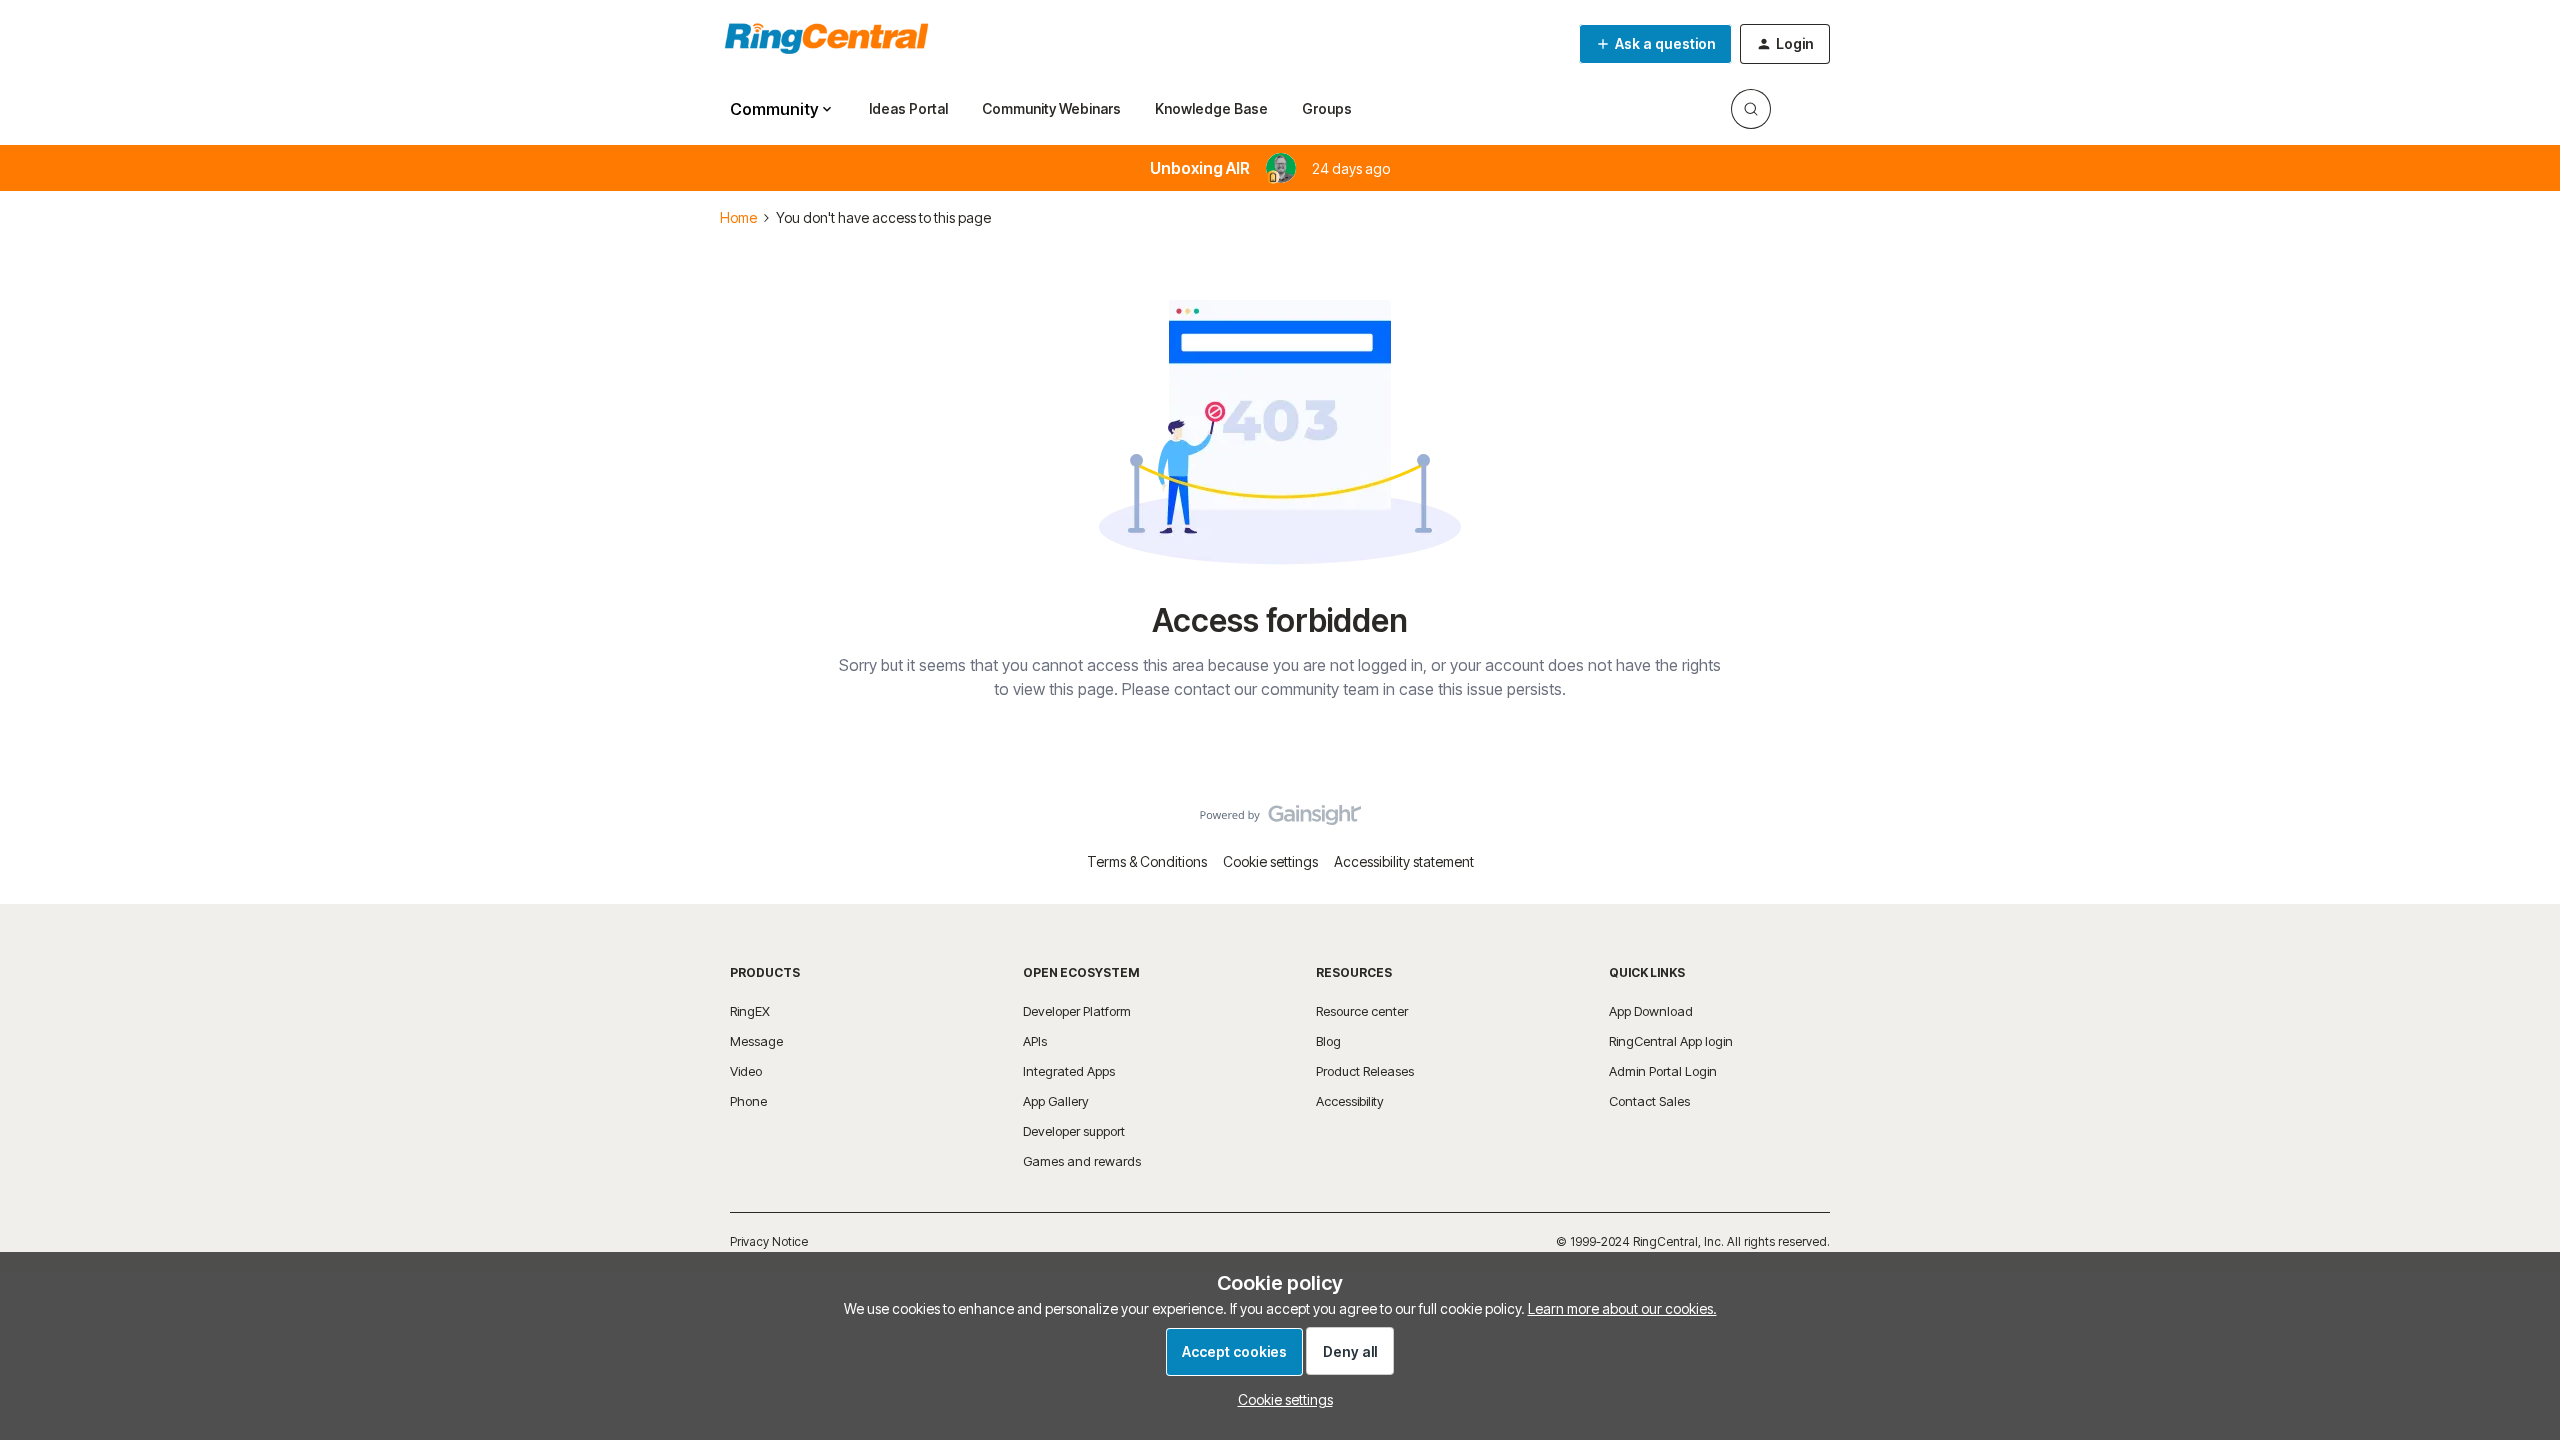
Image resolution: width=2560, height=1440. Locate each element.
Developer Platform (1077, 1011)
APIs (1035, 1041)
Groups (1327, 108)
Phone (748, 1101)
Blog (1328, 1041)
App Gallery (1056, 1101)
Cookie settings (1270, 861)
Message (756, 1041)
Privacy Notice (769, 1241)
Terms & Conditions (1147, 861)
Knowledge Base (1211, 108)
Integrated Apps (1069, 1071)
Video (746, 1071)
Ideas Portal (908, 108)
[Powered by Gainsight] (1280, 820)
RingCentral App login (1671, 1041)
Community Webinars (1051, 108)
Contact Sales (1649, 1101)
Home (738, 217)
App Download (1651, 1011)
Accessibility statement (1404, 861)
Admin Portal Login (1663, 1071)
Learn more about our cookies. (1622, 1308)
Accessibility (1350, 1101)
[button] (1655, 44)
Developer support (1074, 1131)
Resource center (1362, 1011)
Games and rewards (1082, 1161)
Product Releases (1365, 1071)
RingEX (750, 1011)
